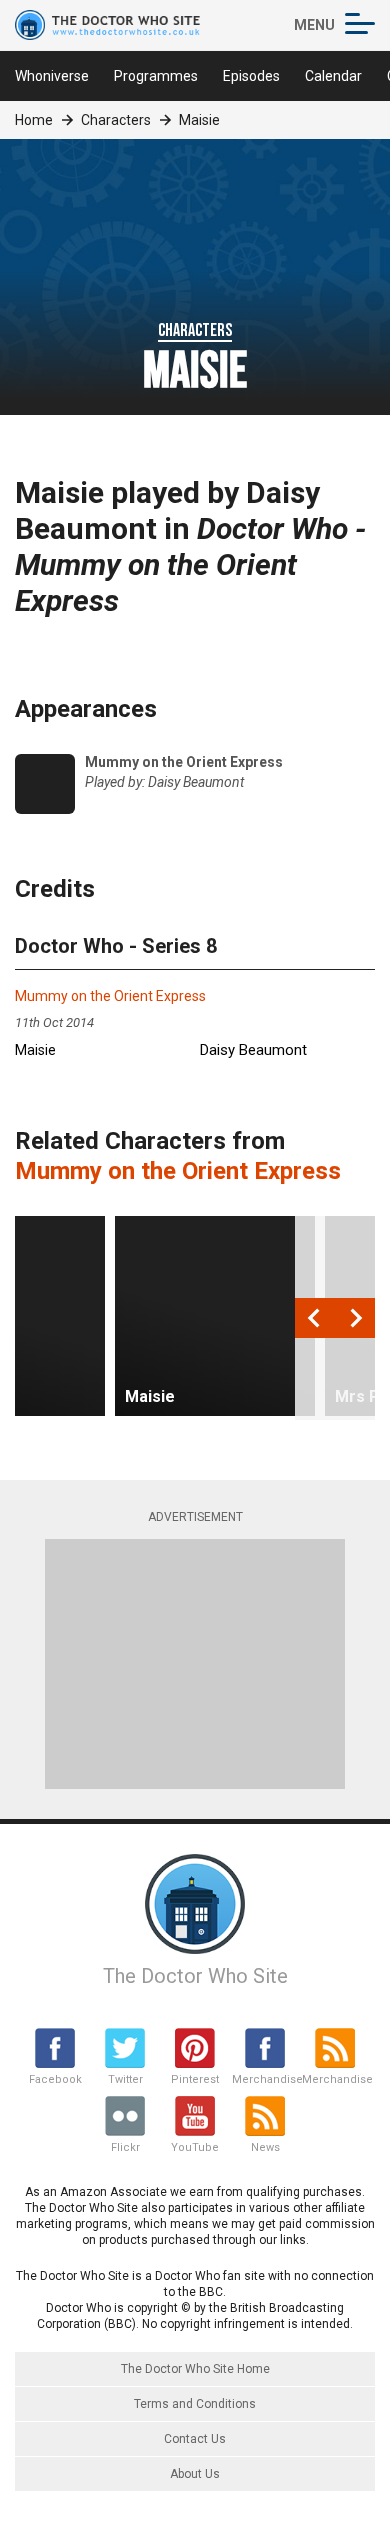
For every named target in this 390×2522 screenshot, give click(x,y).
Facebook (55, 2079)
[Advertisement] (195, 1664)
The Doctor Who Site (195, 1976)
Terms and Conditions (195, 2404)
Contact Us (195, 2439)
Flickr (125, 2147)
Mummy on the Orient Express (110, 996)
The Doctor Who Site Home (195, 2369)
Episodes (251, 76)
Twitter (125, 2079)
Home (34, 120)
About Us (195, 2474)
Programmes (156, 76)
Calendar (333, 76)
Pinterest (195, 2079)
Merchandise (265, 2079)
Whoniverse (52, 76)
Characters (116, 120)
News (265, 2147)
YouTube (195, 2147)
